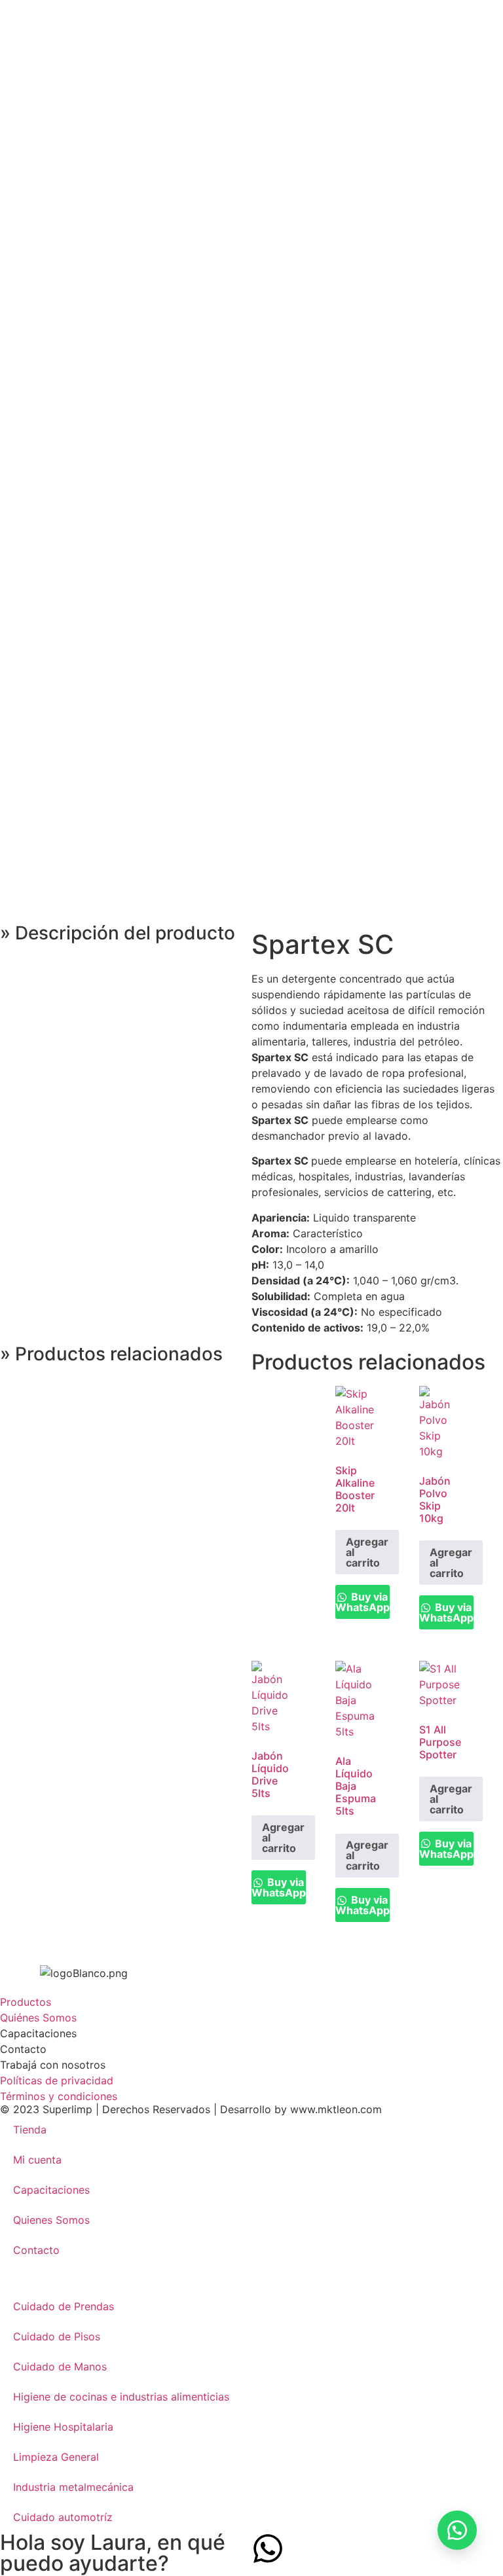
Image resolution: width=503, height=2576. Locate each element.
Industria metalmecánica (73, 2487)
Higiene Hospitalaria (63, 2427)
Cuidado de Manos (60, 2367)
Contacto (36, 2250)
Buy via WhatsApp (363, 1602)
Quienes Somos (51, 2220)
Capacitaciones (51, 2190)
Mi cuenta (37, 2160)
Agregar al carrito (367, 1552)
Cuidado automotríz (63, 2517)
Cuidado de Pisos (57, 2336)
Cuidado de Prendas (64, 2306)
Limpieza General (56, 2457)
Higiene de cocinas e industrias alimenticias (121, 2397)
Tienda (30, 2130)
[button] (457, 2530)
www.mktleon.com (336, 2109)
